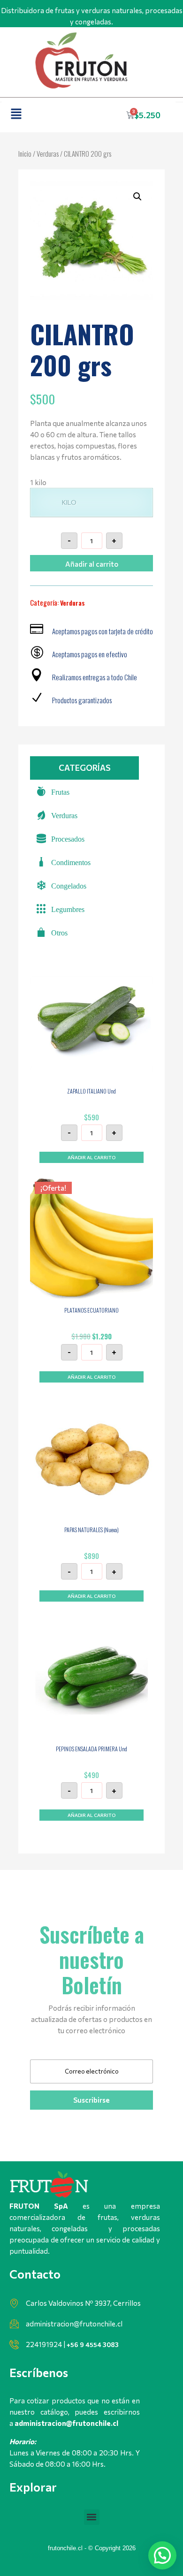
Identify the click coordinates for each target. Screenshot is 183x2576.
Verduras (48, 153)
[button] (16, 114)
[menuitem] (84, 791)
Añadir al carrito (92, 564)
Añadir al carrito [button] (91, 1157)
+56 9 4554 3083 (93, 2344)
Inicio (25, 153)
